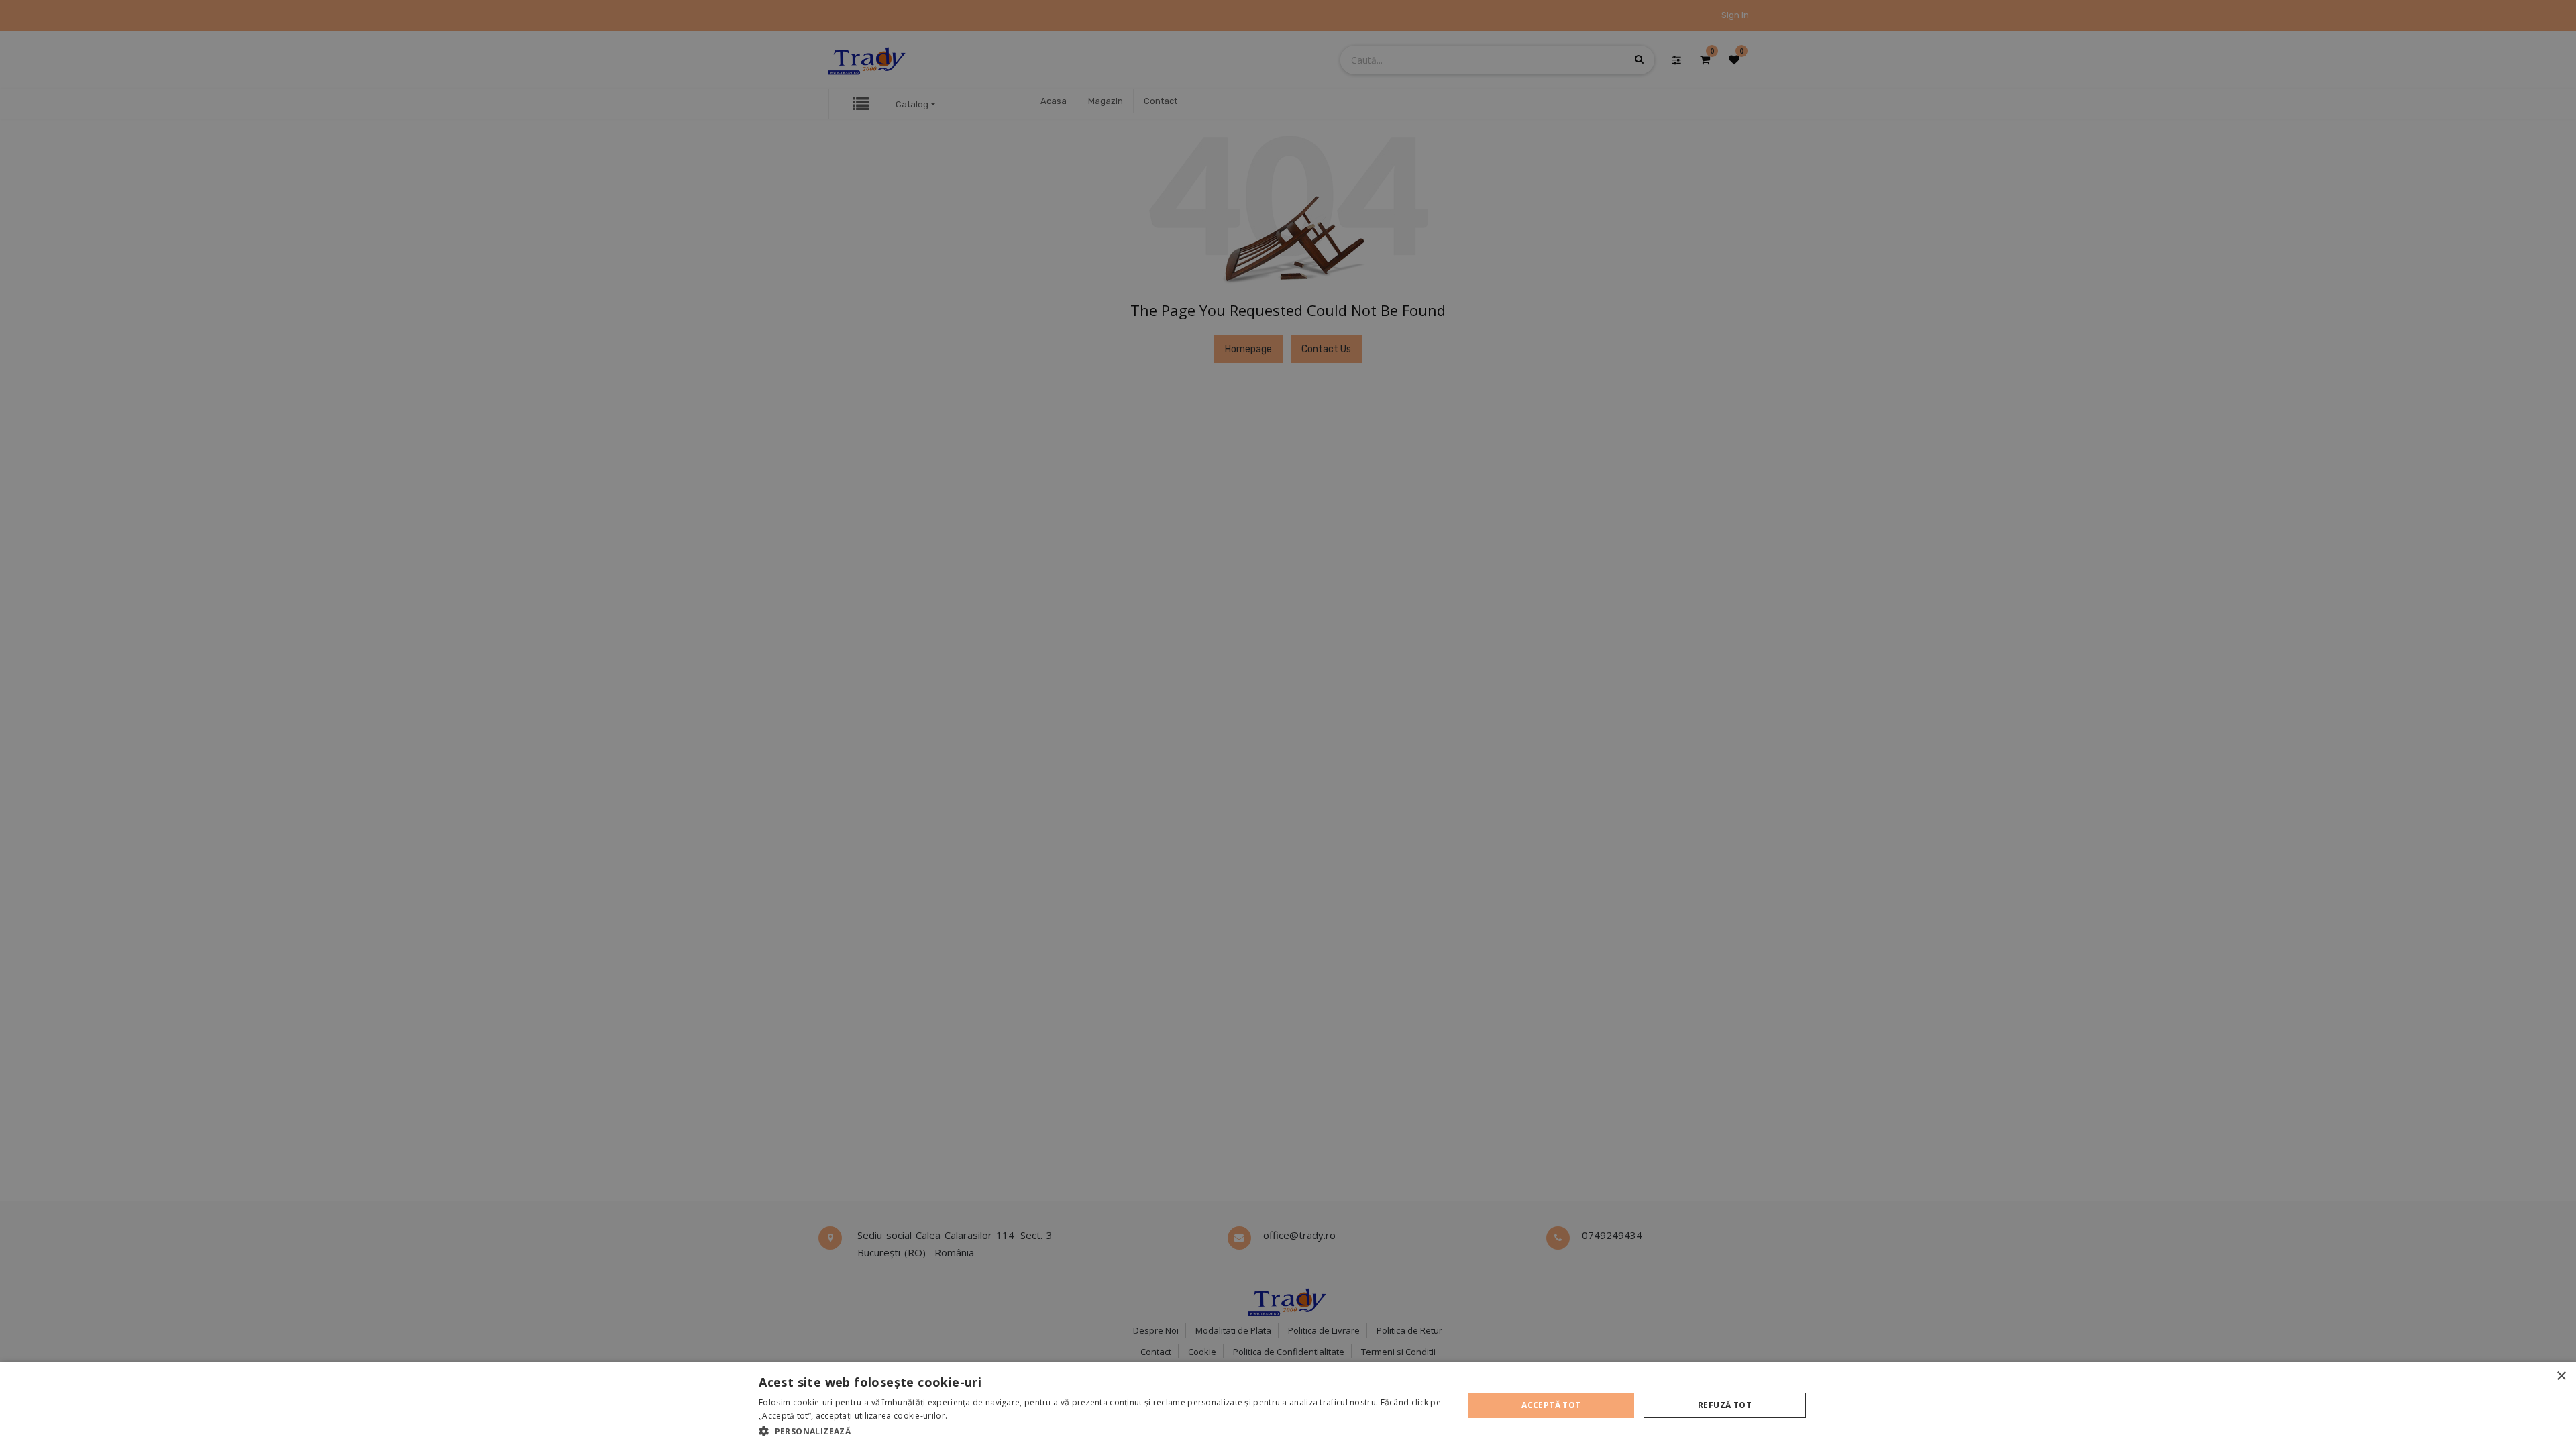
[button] (1101, 1431)
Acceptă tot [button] (1551, 1405)
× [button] (2561, 1376)
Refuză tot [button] (1725, 1405)
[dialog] (1288, 1405)
